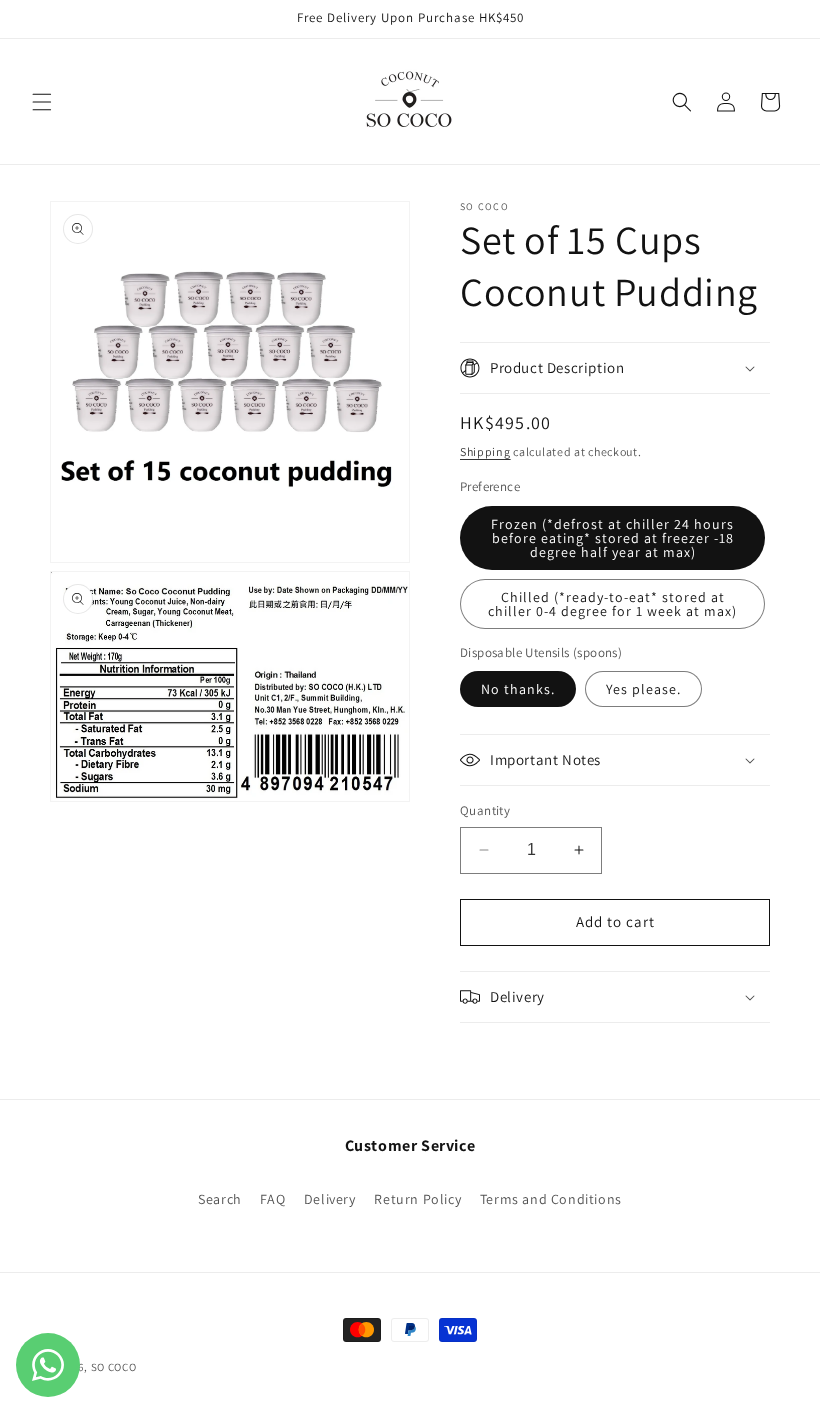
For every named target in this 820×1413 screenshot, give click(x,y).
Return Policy (417, 1199)
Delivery (330, 1199)
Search (220, 1199)
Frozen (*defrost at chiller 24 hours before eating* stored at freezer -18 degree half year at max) (612, 538)
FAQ (272, 1199)
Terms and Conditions (551, 1199)
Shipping (485, 451)
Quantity (485, 810)
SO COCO (114, 1367)
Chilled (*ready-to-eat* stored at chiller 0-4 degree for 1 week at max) (612, 604)
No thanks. (518, 689)
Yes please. (643, 689)
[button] (42, 102)
